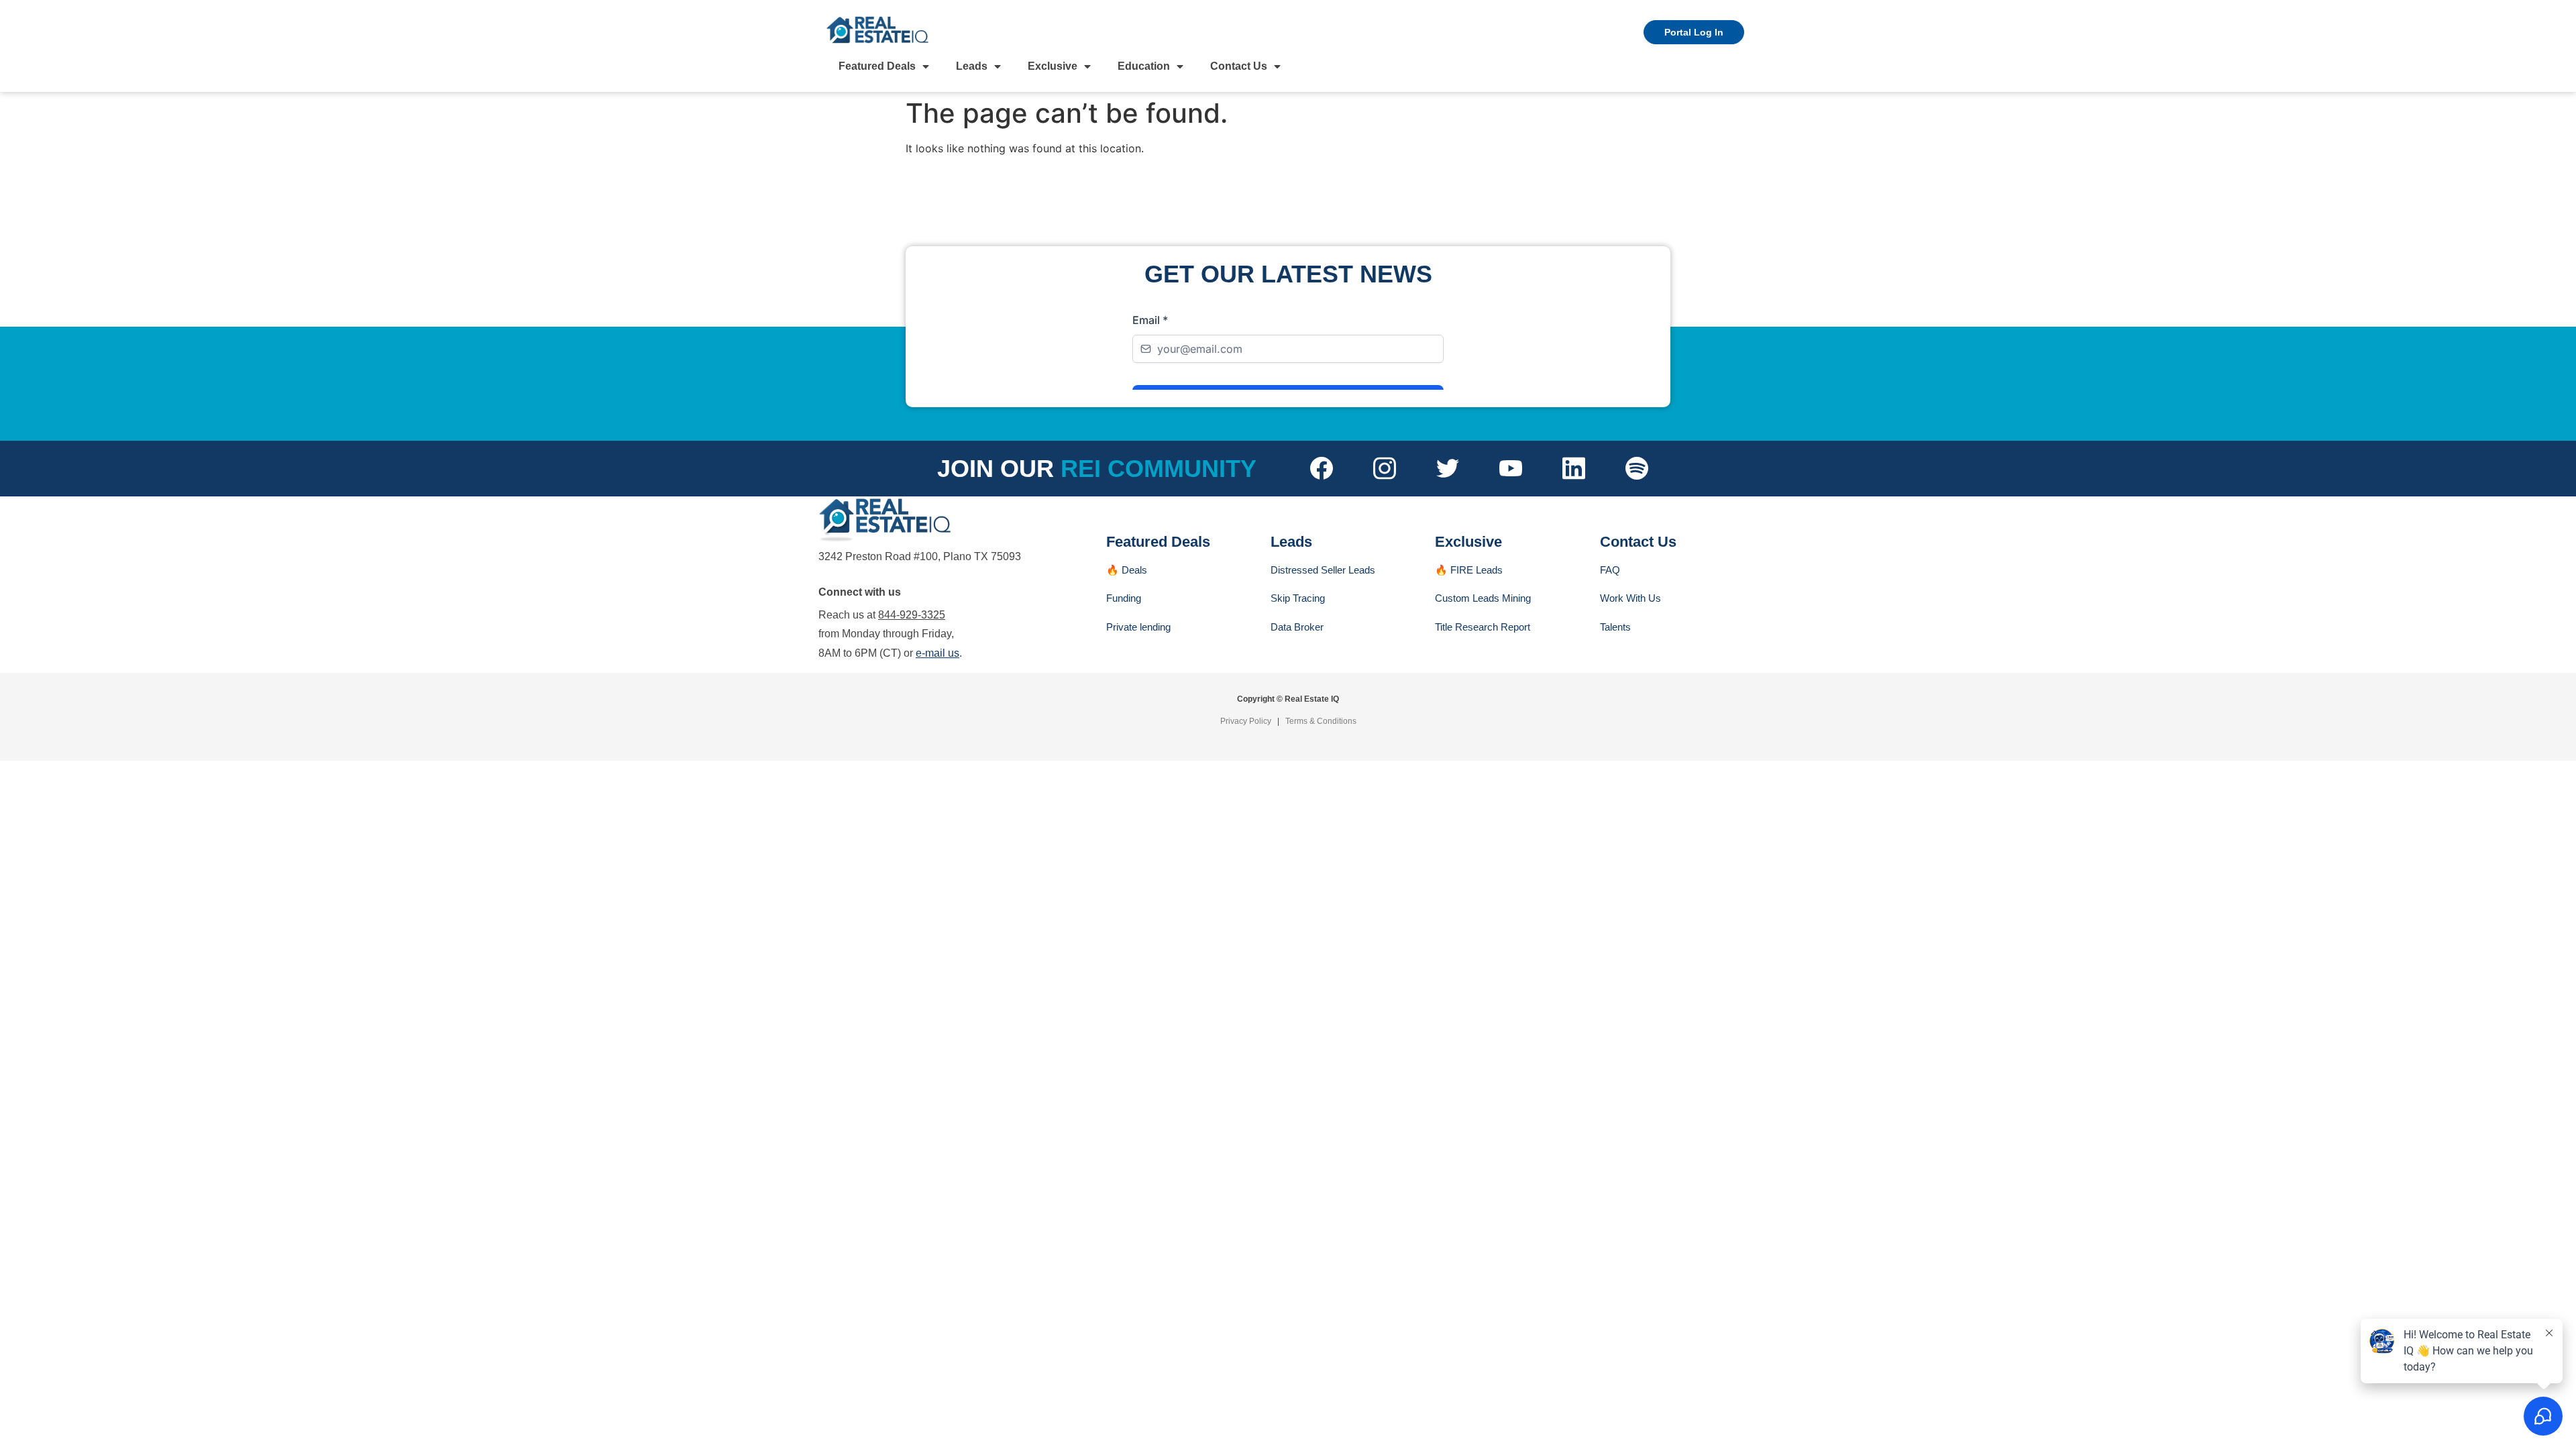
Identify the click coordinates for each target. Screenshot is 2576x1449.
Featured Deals (877, 66)
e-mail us (937, 653)
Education (1144, 66)
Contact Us (1239, 66)
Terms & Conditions (1321, 721)
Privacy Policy (1246, 721)
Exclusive (1053, 66)
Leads (972, 66)
